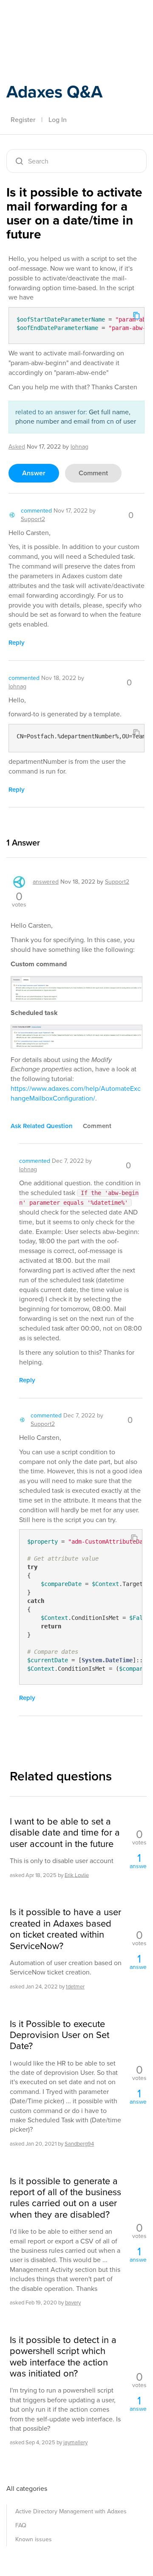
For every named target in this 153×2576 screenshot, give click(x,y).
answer (34, 473)
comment (93, 473)
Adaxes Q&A (54, 92)
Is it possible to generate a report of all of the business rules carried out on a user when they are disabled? (65, 2198)
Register (23, 120)
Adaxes (46, 18)
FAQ (21, 2525)
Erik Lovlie (77, 1875)
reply (17, 643)
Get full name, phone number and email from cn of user (76, 417)
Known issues (34, 2539)
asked (17, 447)
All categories (27, 2489)
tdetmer (75, 1987)
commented (36, 511)
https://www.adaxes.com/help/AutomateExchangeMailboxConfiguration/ (76, 1093)
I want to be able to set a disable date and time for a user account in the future (65, 1833)
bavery (73, 2303)
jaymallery (75, 2442)
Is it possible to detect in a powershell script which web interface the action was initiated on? (63, 2357)
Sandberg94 (79, 2144)
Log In (58, 120)
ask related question (42, 1126)
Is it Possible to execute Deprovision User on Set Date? (59, 2035)
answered (46, 882)
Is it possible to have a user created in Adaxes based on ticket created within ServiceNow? (65, 1929)
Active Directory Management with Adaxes (71, 2511)
